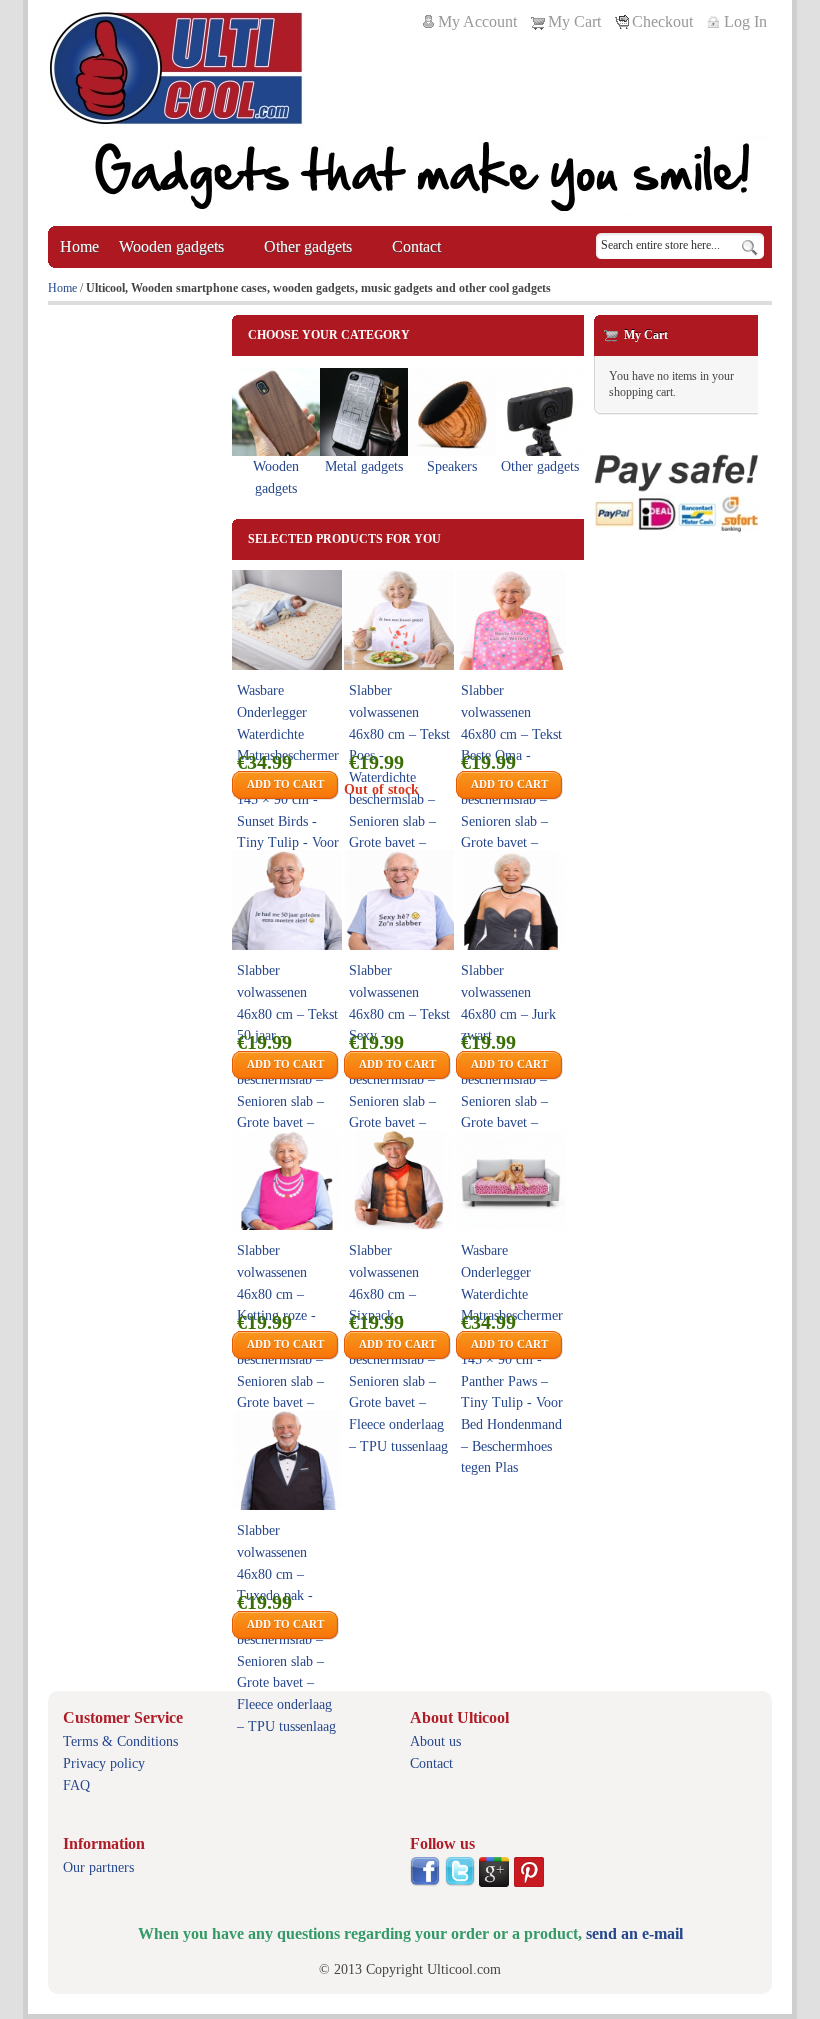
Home (62, 288)
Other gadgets (540, 466)
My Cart (574, 21)
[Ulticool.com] (176, 68)
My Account (477, 21)
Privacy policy (104, 1763)
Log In (745, 21)
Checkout (662, 21)
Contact (431, 1763)
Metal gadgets (364, 466)
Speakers (452, 466)
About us (435, 1741)
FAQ (76, 1785)
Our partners (98, 1867)
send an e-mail (634, 1933)
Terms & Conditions (120, 1741)
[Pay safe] (676, 493)
